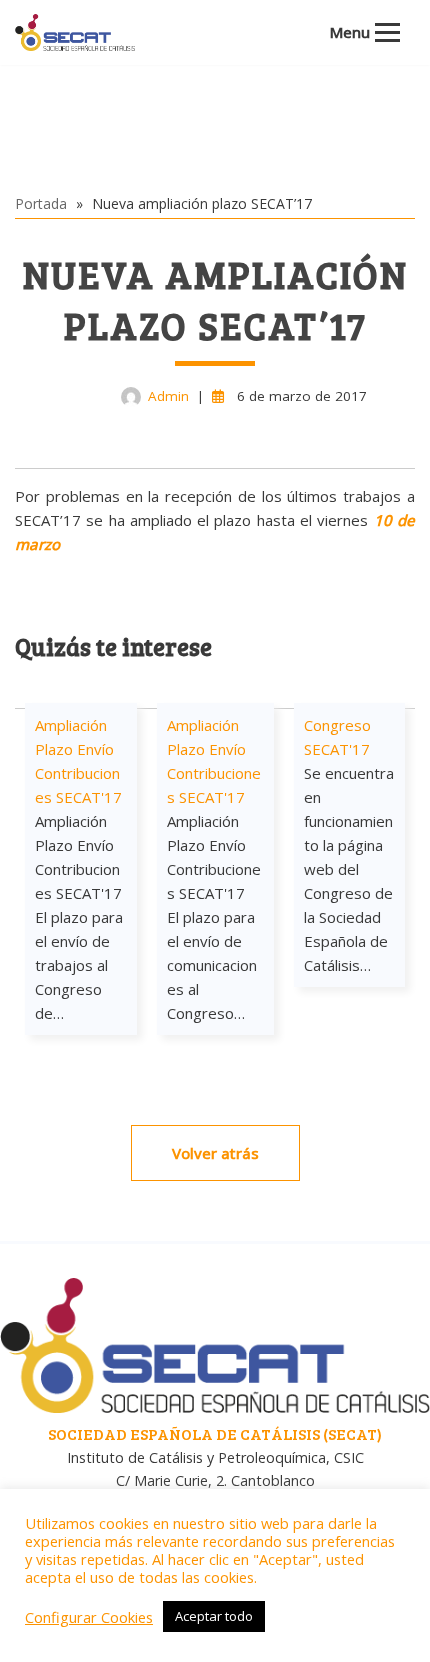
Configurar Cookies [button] (89, 1617)
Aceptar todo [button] (214, 1616)
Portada (41, 203)
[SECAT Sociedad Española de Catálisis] (75, 32)
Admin (168, 396)
